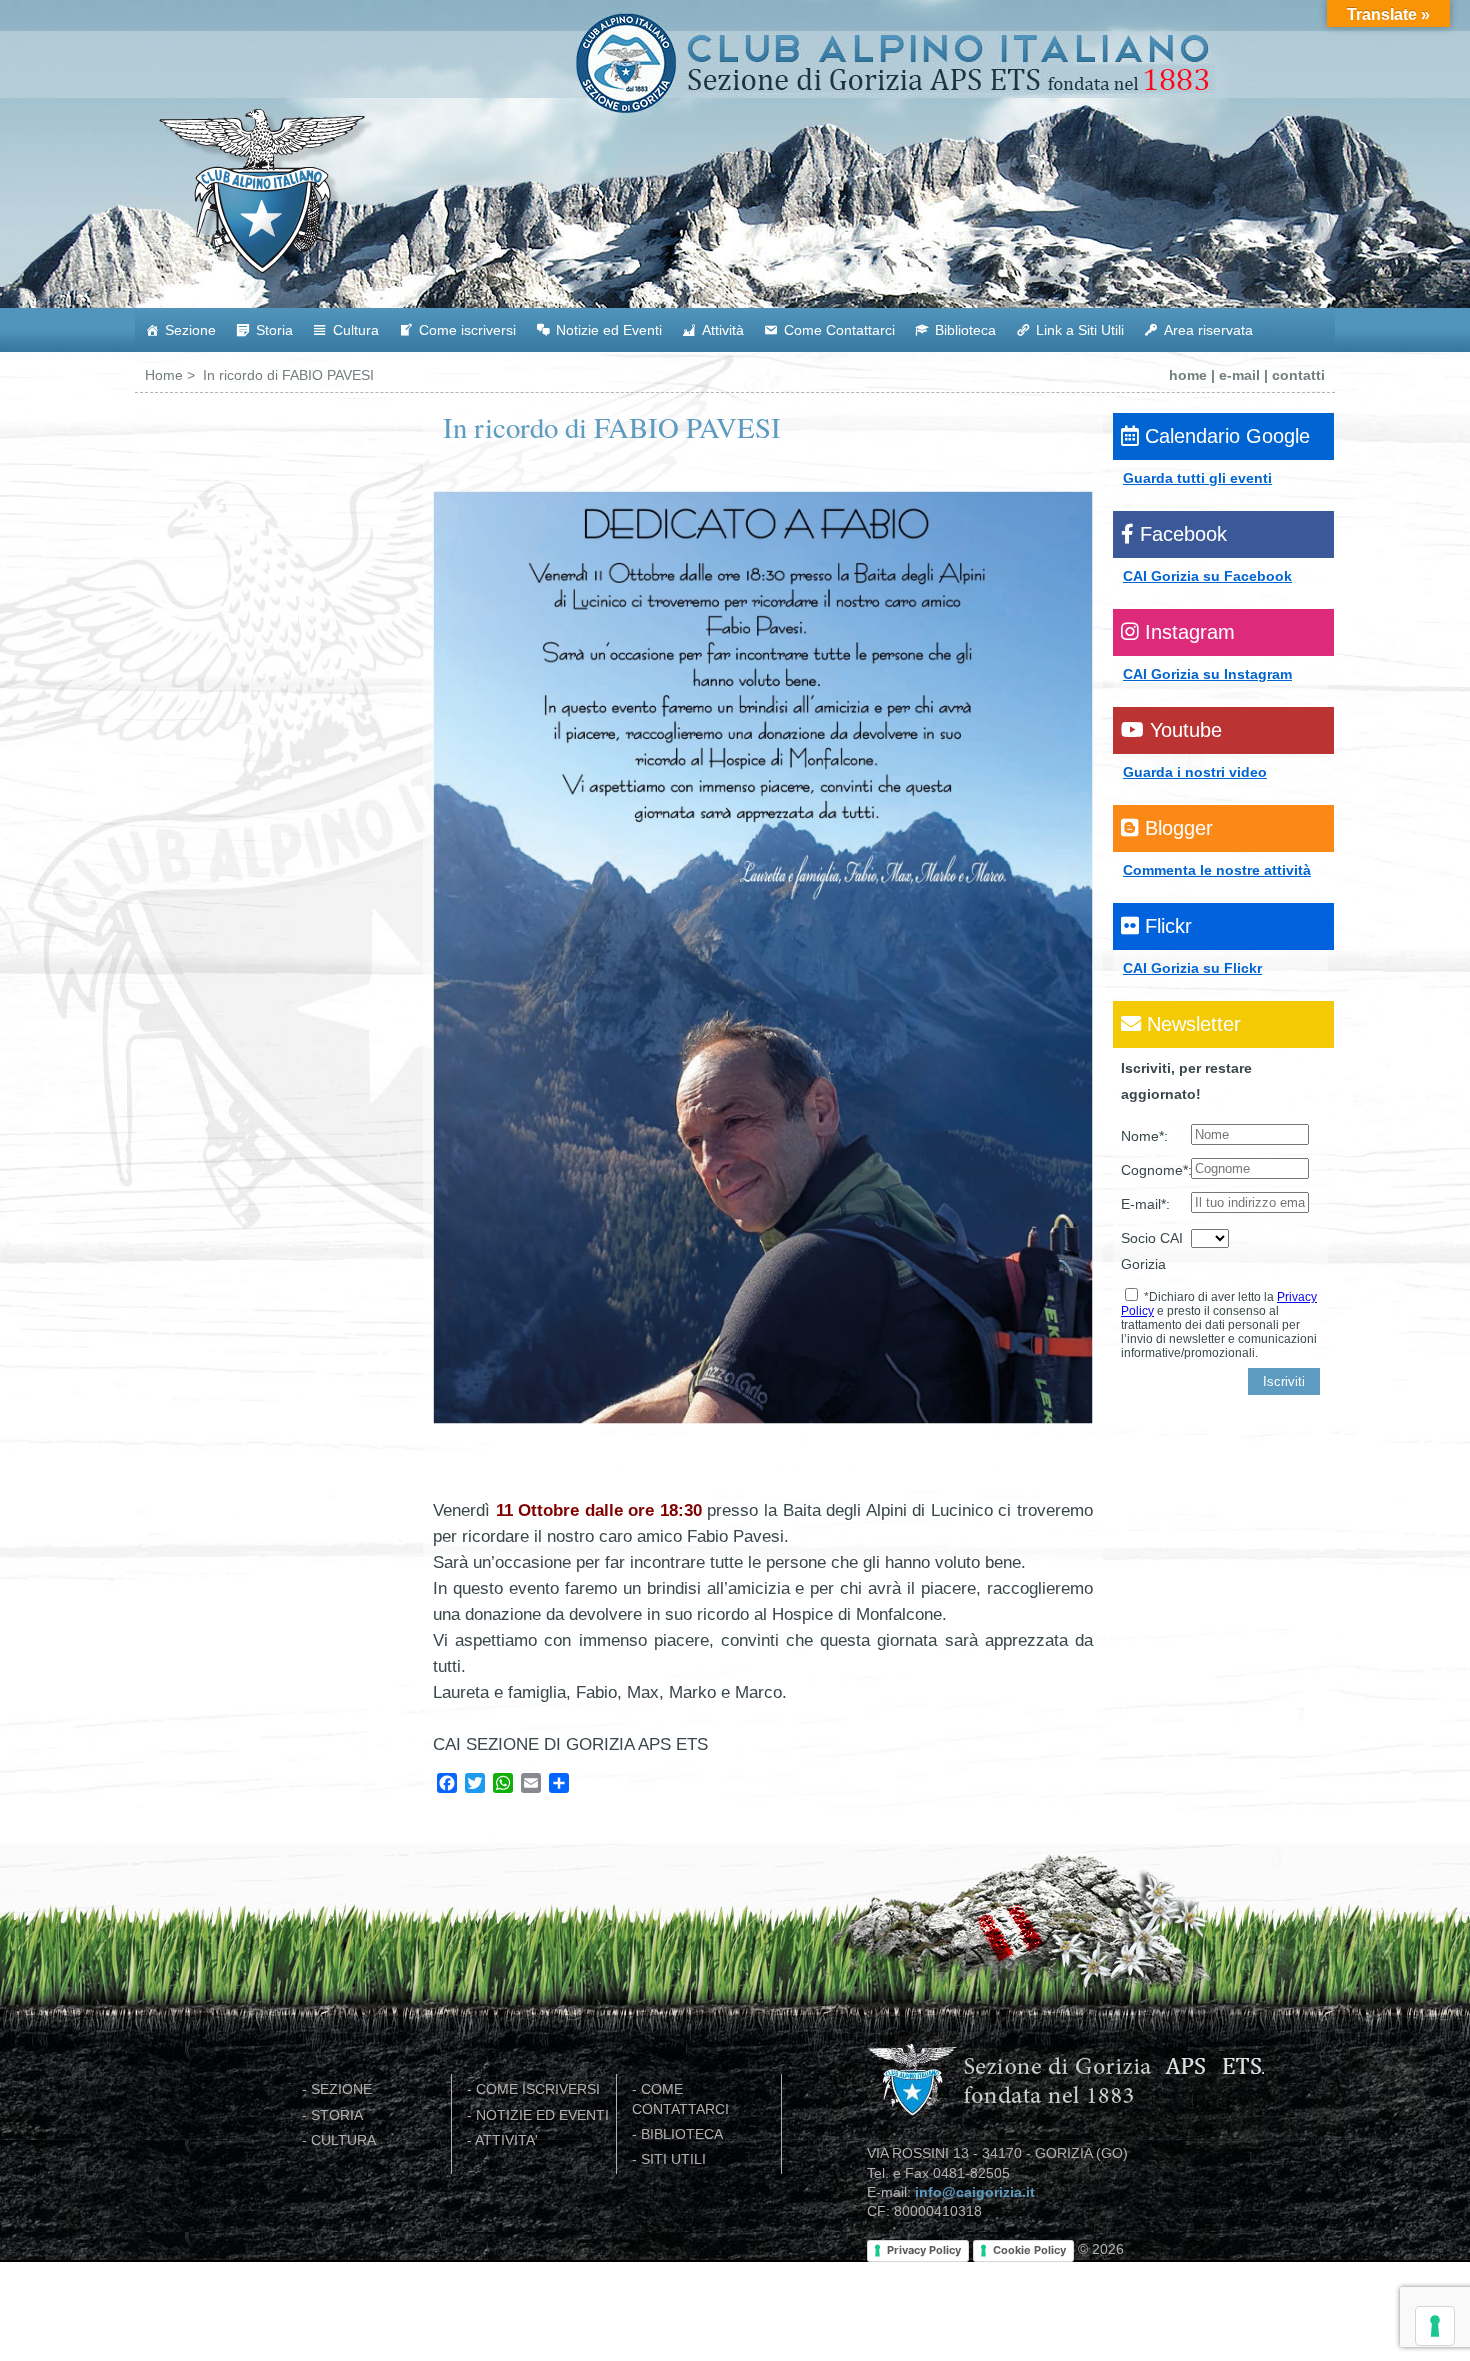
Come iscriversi (467, 330)
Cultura (356, 330)
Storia (274, 330)
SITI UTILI (673, 2159)
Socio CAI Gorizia (1152, 1251)
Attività (723, 330)
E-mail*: (1145, 1204)
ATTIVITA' (506, 2140)
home (1188, 375)
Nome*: (1144, 1136)
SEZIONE (341, 2089)
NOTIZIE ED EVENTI (542, 2115)
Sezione (190, 330)
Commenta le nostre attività (1217, 870)
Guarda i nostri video (1195, 772)
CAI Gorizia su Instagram (1207, 674)
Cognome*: (1156, 1170)
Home (164, 375)
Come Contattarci (839, 330)
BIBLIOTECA (682, 2134)
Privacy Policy (924, 2250)
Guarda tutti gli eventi (1197, 478)
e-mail (1239, 375)
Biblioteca (965, 330)
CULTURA (343, 2140)
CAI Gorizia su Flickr (1192, 968)
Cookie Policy (1029, 2250)
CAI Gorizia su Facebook (1207, 576)
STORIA (337, 2115)
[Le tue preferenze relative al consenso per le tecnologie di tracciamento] (1435, 2326)
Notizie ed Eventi (609, 330)
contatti (1298, 375)
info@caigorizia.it (975, 2192)
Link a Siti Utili (1080, 330)
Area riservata (1208, 330)
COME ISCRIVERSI (538, 2089)
